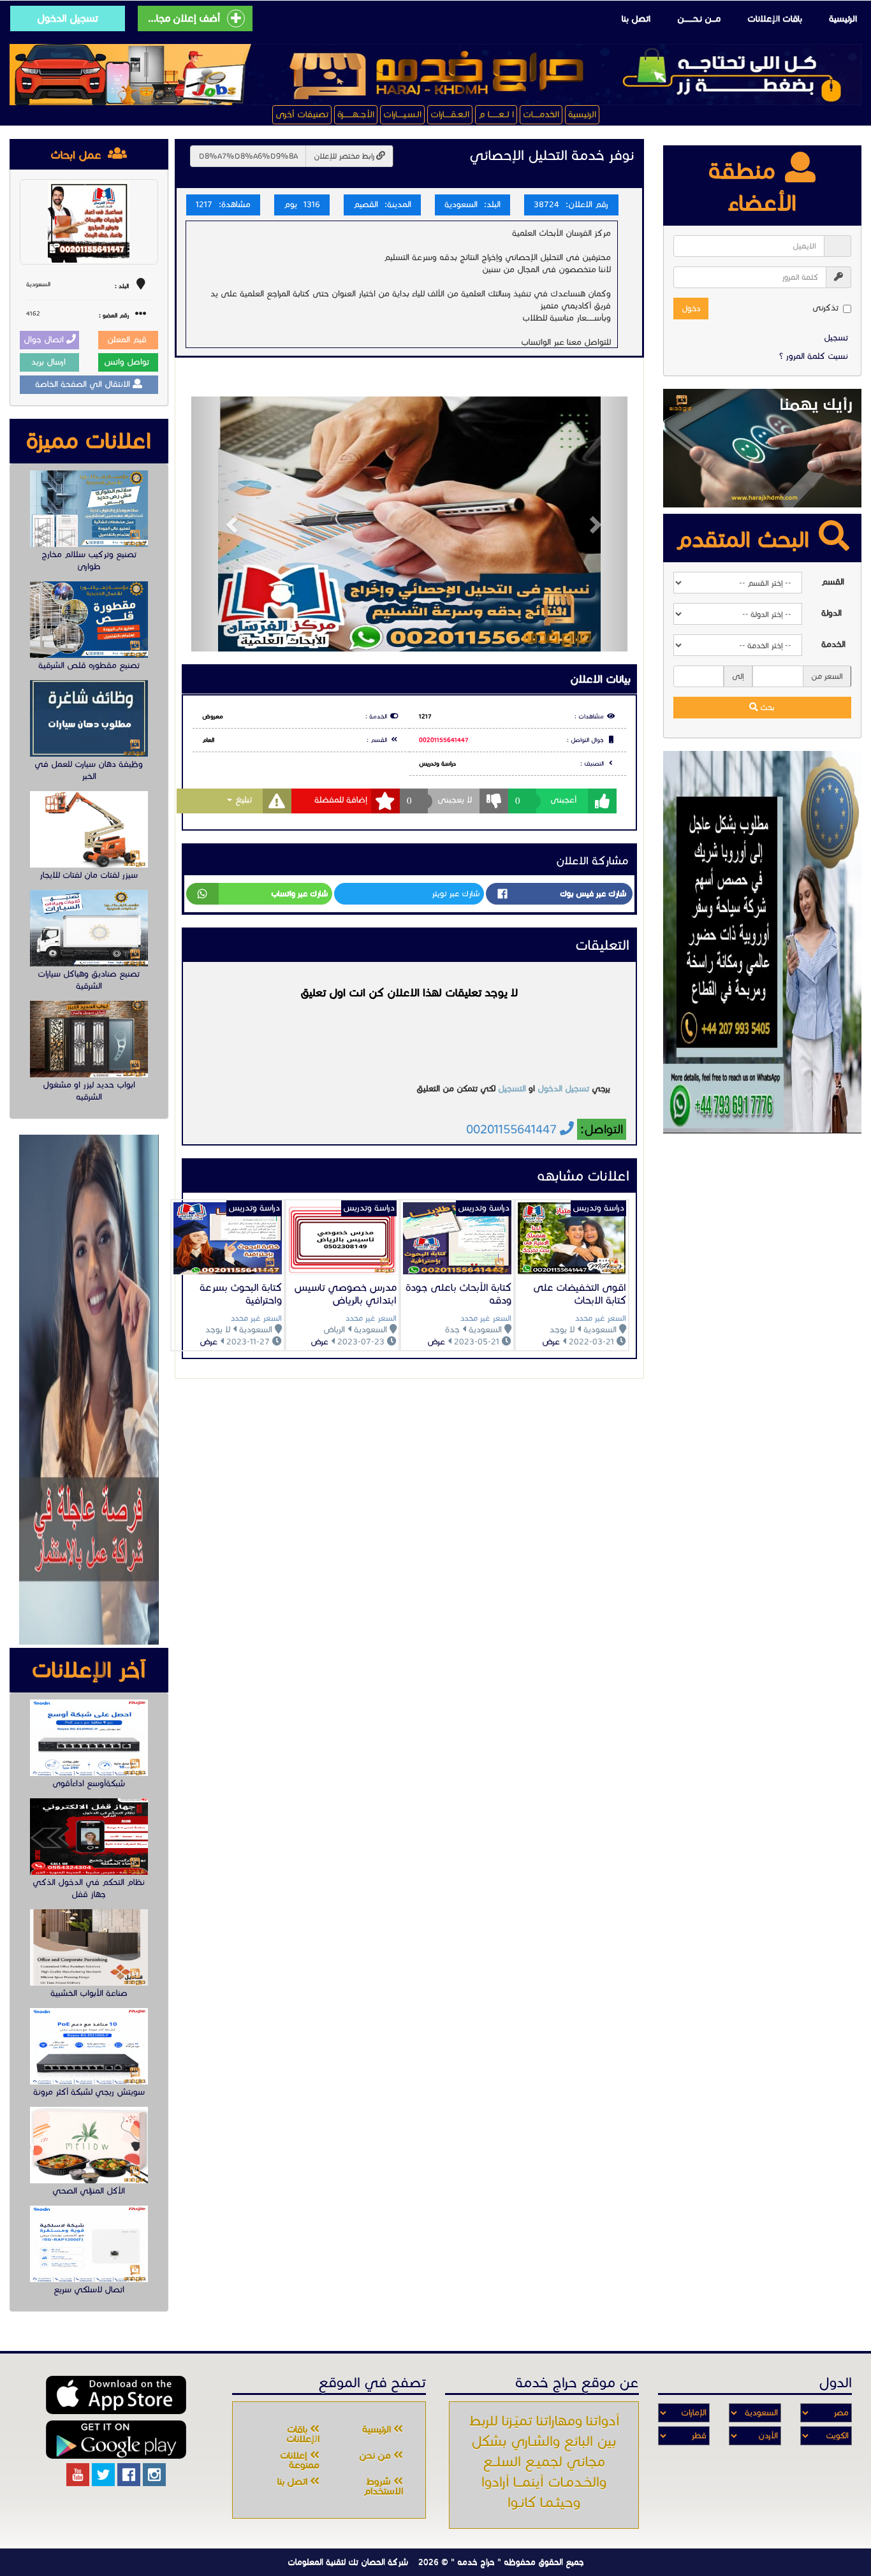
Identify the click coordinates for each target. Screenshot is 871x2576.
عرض (551, 1342)
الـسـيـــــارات (402, 114)
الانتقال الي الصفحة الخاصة (84, 384)
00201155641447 (444, 740)
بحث (766, 707)
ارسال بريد (50, 362)
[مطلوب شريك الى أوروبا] (763, 942)
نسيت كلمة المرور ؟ (814, 356)
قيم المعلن (128, 340)
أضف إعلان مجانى (183, 18)
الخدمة (833, 644)
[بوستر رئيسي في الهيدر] (435, 75)
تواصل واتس (128, 362)
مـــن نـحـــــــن (699, 19)
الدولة (831, 613)
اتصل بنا (636, 19)
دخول (691, 308)
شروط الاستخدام (383, 2486)
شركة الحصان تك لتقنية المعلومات (348, 2562)
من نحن (376, 2456)
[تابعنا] (154, 2475)
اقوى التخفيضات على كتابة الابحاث (580, 1294)
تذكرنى (825, 308)
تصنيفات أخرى (302, 114)
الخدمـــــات (541, 114)
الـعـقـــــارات (450, 114)
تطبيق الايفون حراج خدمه (116, 2395)
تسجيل (836, 338)
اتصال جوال (45, 340)
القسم (833, 582)
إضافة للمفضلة (341, 800)
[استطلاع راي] (762, 448)
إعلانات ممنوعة (300, 2460)
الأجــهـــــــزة (356, 114)
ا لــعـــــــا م (496, 114)
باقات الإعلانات (775, 19)
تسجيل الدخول (68, 18)
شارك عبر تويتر (456, 893)
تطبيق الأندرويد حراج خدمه (116, 2440)
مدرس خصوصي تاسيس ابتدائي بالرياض (345, 1294)
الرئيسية (843, 19)
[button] (224, 524)
